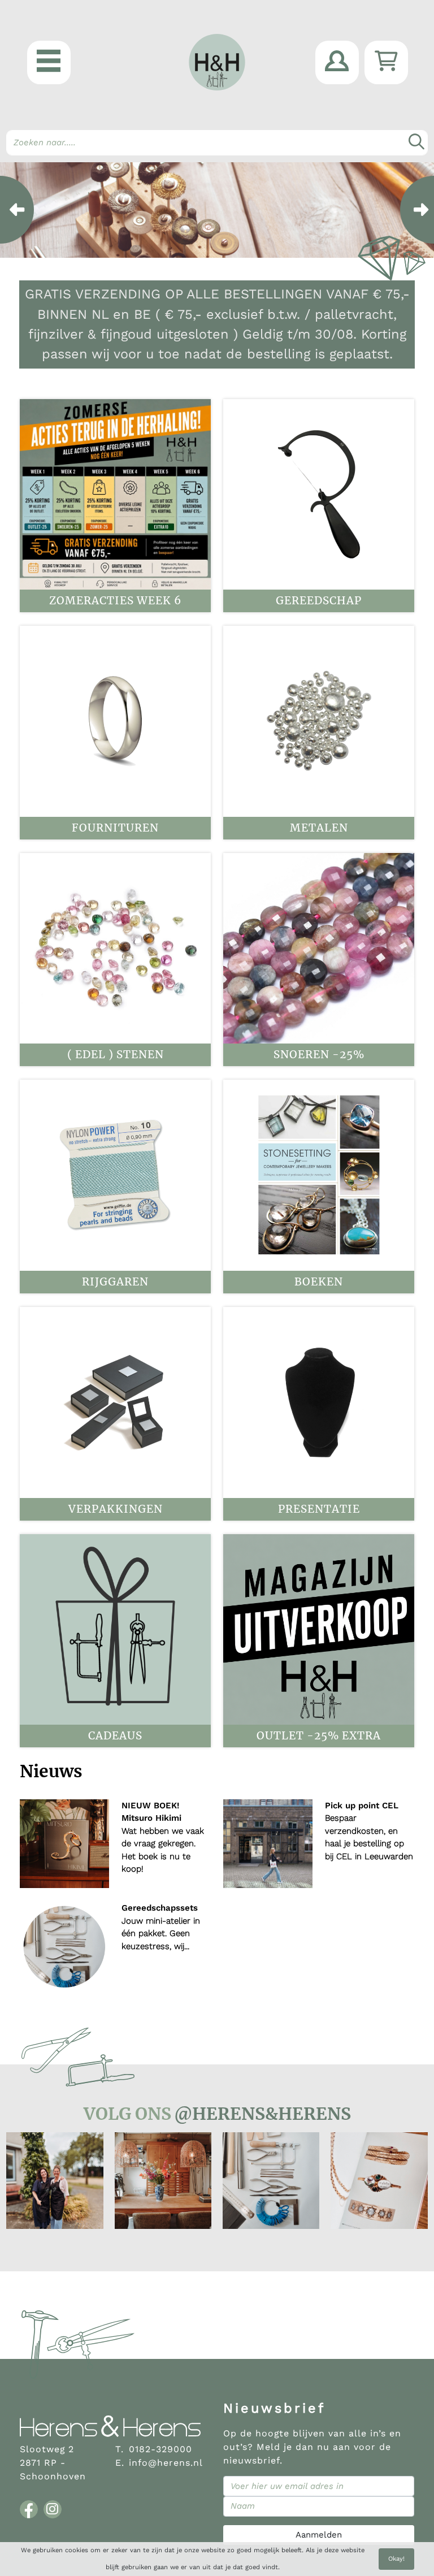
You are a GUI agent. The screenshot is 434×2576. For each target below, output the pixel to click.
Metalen (319, 828)
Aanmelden (319, 2535)
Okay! (396, 2559)
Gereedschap (319, 601)
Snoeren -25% (319, 1055)
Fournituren (115, 828)
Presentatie (319, 1509)
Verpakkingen (116, 1509)
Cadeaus (115, 1736)
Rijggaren (115, 1282)
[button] (49, 62)
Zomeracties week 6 (115, 601)
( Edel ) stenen (116, 1055)
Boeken (319, 1282)
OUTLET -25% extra (319, 1736)
